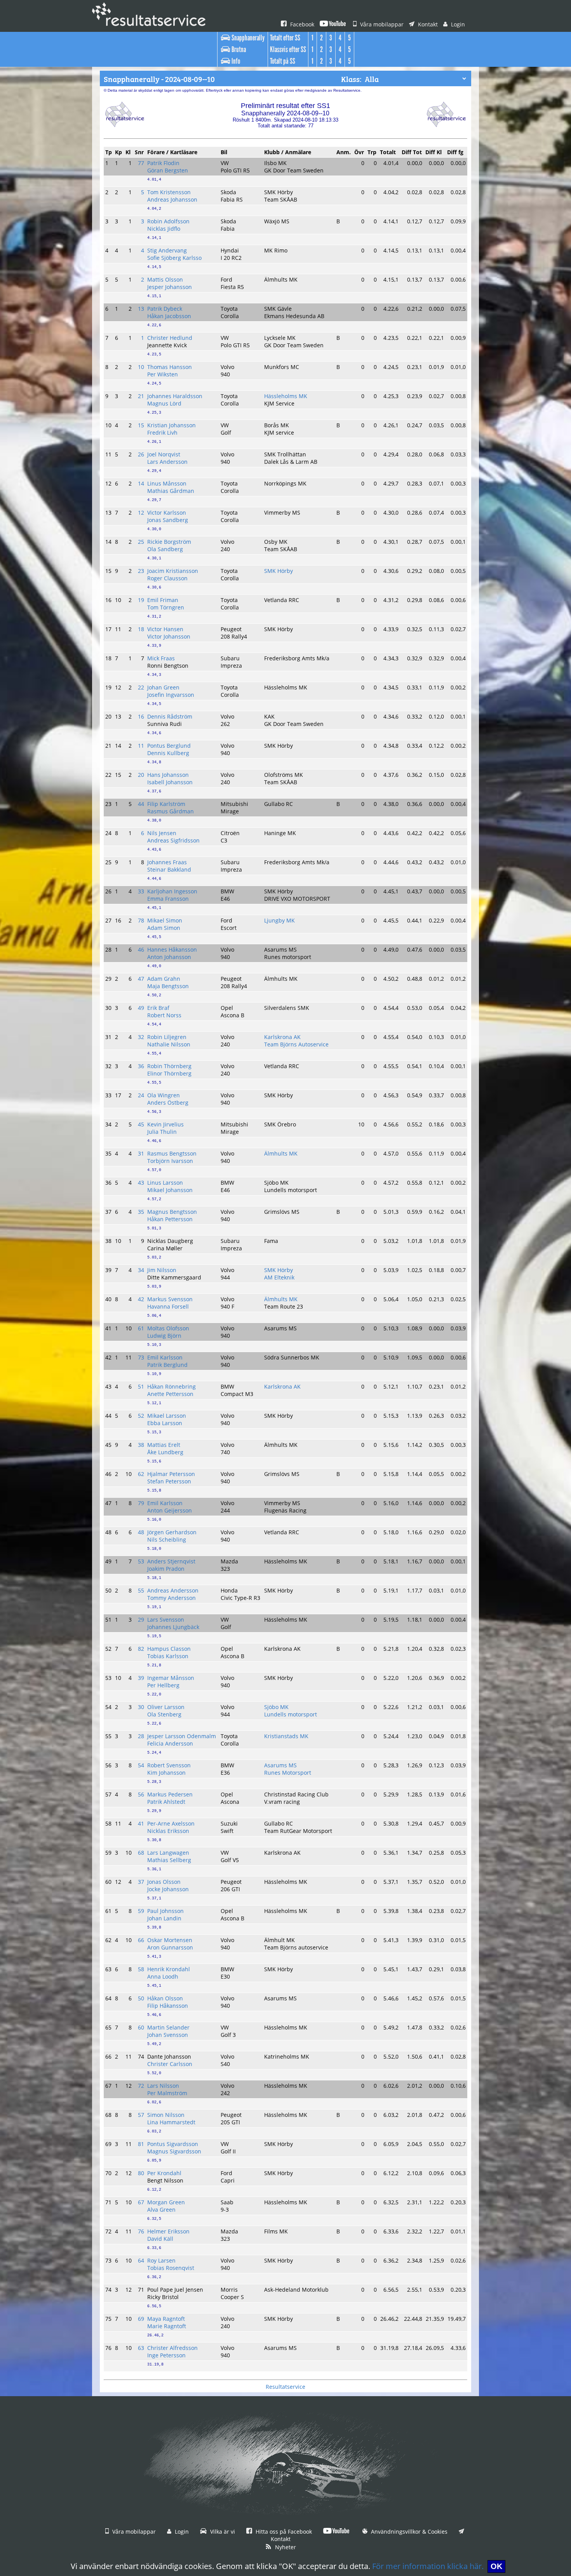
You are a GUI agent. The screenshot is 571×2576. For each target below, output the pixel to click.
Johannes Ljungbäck (173, 1627)
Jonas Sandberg (168, 520)
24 (141, 1095)
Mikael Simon (165, 920)
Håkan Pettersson (170, 1219)
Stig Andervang (167, 250)
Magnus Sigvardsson (174, 2151)
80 (141, 2173)
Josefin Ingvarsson (171, 695)
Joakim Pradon (166, 1569)
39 (141, 1678)
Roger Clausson (167, 578)
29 (141, 1620)
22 (141, 687)
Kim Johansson (166, 1773)
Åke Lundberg (165, 1452)
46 (141, 949)
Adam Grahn (164, 979)
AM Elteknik (279, 1277)
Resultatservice (285, 2387)
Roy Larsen (161, 2260)
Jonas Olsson (164, 1882)
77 (141, 163)
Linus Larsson (165, 1183)
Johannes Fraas (167, 862)
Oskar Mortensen (170, 1940)
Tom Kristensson (169, 192)
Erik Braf (158, 1008)
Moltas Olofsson (168, 1328)
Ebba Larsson (165, 1423)
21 (141, 396)
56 (141, 1794)
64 (141, 2260)
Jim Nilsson (162, 1270)
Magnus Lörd (164, 403)
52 (141, 1416)
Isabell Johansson (170, 782)
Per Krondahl (164, 2173)
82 (141, 1649)
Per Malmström (167, 2093)
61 (141, 1328)
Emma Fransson (168, 899)
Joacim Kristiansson (173, 571)
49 (141, 1008)
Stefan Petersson (169, 1481)
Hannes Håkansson (172, 949)
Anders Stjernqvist (171, 1561)
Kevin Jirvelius (165, 1124)
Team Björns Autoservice (296, 1044)
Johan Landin (164, 1918)
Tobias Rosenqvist (171, 2268)
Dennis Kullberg (168, 753)
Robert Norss (164, 1015)
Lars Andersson (167, 462)
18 (141, 629)
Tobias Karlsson (168, 1656)
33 (141, 891)
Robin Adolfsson (168, 221)
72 (141, 2086)
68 (141, 1853)
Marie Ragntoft (167, 2326)
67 (141, 2202)
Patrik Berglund (167, 1365)
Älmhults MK (281, 1153)
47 (141, 979)
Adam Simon (164, 928)
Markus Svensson (170, 1299)
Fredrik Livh (162, 433)
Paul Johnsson (165, 1911)
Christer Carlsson (170, 2064)
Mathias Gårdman (171, 491)
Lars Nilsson (163, 2086)
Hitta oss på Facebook (283, 2532)
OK (496, 2566)
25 (141, 542)
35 (141, 1212)
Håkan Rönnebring (171, 1386)
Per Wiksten (163, 374)
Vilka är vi (222, 2532)
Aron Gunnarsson (170, 1947)
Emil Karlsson (165, 1357)
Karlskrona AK (282, 1037)
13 (141, 309)
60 (141, 2027)
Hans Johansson (168, 775)
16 (141, 716)
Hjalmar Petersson (171, 1474)
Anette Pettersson (170, 1394)
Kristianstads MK (286, 1736)
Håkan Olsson (165, 1998)
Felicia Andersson (170, 1743)
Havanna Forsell (168, 1306)
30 (141, 1707)
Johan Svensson (168, 2035)
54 (141, 1765)
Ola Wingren (164, 1095)
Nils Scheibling (167, 1540)
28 (141, 1736)
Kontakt (427, 24)
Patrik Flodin (163, 163)
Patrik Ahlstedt (166, 1802)
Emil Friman (163, 600)
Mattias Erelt (164, 1445)
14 (141, 483)
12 (141, 513)
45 (141, 1124)
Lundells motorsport (291, 1714)
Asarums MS (280, 1765)
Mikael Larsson (167, 1416)
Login (457, 24)
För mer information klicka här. (428, 2566)
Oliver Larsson (166, 1707)
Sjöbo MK (276, 1707)
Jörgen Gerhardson (172, 1532)
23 (141, 571)
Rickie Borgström (169, 542)
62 (141, 1474)
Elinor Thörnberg (169, 1073)
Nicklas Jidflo (164, 229)
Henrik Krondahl (169, 1969)
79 (141, 1503)
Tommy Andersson (171, 1598)
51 (141, 1386)
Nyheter (285, 2547)
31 (141, 1153)
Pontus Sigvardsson (173, 2144)
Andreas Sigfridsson (173, 840)
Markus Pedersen (170, 1794)
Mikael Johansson (170, 1190)
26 (141, 454)
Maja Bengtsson (168, 986)
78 (141, 920)
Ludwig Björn (164, 1336)
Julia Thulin (162, 1132)
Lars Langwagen (168, 1853)
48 (141, 1532)
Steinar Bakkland (169, 869)
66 (141, 1940)
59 (141, 1911)
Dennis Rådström (170, 716)
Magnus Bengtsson (172, 1212)
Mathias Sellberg (169, 1860)
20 (141, 775)
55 (141, 1590)
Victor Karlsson (167, 513)
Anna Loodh (163, 1976)
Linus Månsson (167, 483)
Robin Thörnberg (169, 1066)
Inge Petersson (166, 2355)
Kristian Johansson (171, 425)
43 (141, 1183)
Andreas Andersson (173, 1590)
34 (141, 1270)
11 (141, 746)
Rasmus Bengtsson (172, 1153)
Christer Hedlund (170, 338)
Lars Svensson (166, 1620)
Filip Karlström (166, 804)
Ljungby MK (279, 920)
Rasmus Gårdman (171, 811)
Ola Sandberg (165, 549)
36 (141, 1066)
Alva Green (161, 2210)
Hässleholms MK (286, 396)
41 (141, 1823)
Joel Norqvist (164, 454)
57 (141, 2115)
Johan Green (163, 687)
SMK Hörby (279, 571)
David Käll (160, 2239)
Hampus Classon (169, 1649)
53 (141, 1561)
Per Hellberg (163, 1685)
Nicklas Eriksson (168, 1831)
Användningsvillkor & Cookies (408, 2532)
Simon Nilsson (166, 2115)
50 (141, 1998)
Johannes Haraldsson (175, 396)
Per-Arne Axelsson (171, 1823)
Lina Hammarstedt (171, 2122)
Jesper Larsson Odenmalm (182, 1736)
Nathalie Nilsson (169, 1044)
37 (141, 1882)
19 (141, 600)
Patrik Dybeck (165, 309)
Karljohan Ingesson (172, 891)
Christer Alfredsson (172, 2348)
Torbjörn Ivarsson (170, 1161)
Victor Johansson (169, 636)
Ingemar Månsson (171, 1678)
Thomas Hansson (170, 367)
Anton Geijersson (170, 1510)
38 (141, 1445)
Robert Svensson (169, 1765)
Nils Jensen (162, 833)
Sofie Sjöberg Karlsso (174, 258)
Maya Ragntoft (166, 2319)
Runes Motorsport (288, 1773)
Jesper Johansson (170, 287)
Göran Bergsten (168, 170)
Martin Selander (168, 2027)
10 (141, 367)
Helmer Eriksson (168, 2231)
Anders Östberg (168, 1103)
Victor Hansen (165, 629)
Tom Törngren (166, 607)
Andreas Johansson (172, 199)
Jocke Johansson (168, 1889)
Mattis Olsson (165, 279)
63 (141, 2348)
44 (141, 804)
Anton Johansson (169, 957)
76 (141, 2231)
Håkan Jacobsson (169, 316)
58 (141, 1969)
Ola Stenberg (164, 1714)
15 (141, 425)
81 (141, 2144)
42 (141, 1299)
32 (141, 1037)
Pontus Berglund (169, 746)
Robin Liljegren (167, 1037)
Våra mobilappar (381, 24)
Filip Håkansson (168, 2006)
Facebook (301, 24)
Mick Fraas (161, 658)
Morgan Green (166, 2202)
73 (141, 1357)
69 (141, 2319)
